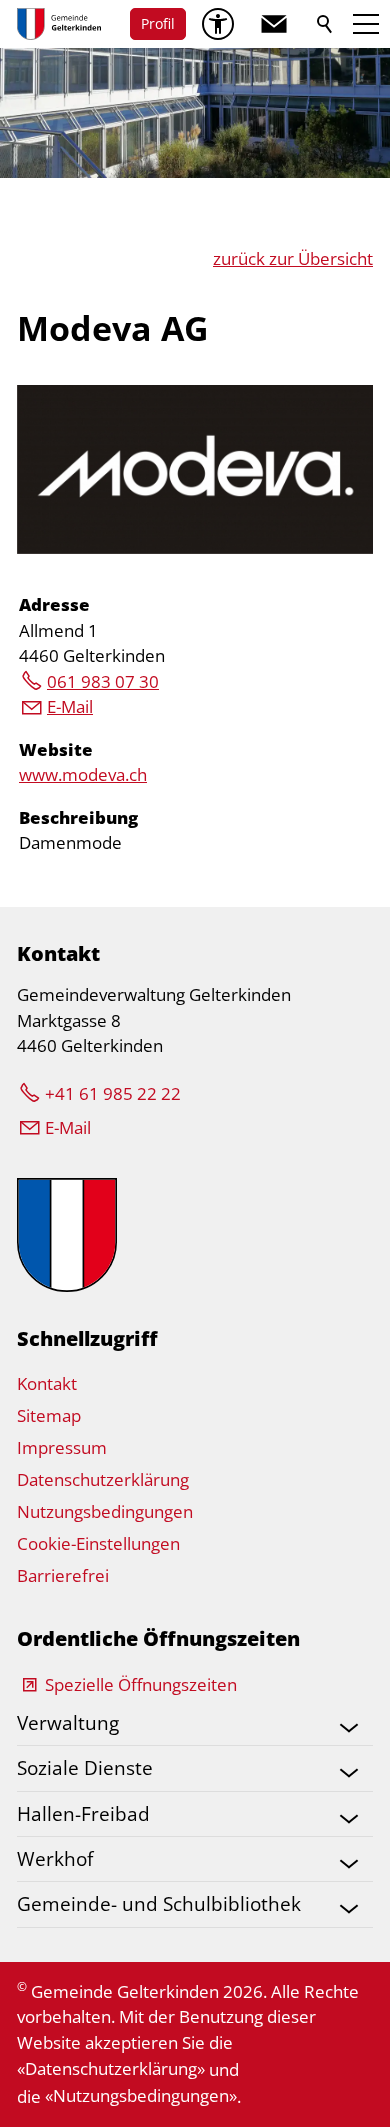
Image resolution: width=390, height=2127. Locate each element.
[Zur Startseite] (59, 24)
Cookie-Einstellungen (98, 1543)
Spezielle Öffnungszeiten (141, 1684)
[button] (274, 24)
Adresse (54, 604)
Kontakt (47, 1383)
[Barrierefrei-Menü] (218, 24)
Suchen (326, 24)
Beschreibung (78, 817)
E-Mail (70, 706)
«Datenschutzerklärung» (111, 2068)
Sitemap (49, 1415)
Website (56, 749)
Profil (158, 23)
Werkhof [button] (55, 1858)
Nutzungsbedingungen (105, 1511)
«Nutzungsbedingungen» (141, 2095)
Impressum (62, 1447)
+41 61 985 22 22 (113, 1093)
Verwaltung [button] (68, 1722)
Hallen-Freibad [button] (83, 1813)
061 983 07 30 (103, 681)
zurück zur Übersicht (293, 258)
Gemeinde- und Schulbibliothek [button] (159, 1903)
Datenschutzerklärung (103, 1479)
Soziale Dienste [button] (85, 1767)
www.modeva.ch (83, 774)
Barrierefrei (63, 1575)
